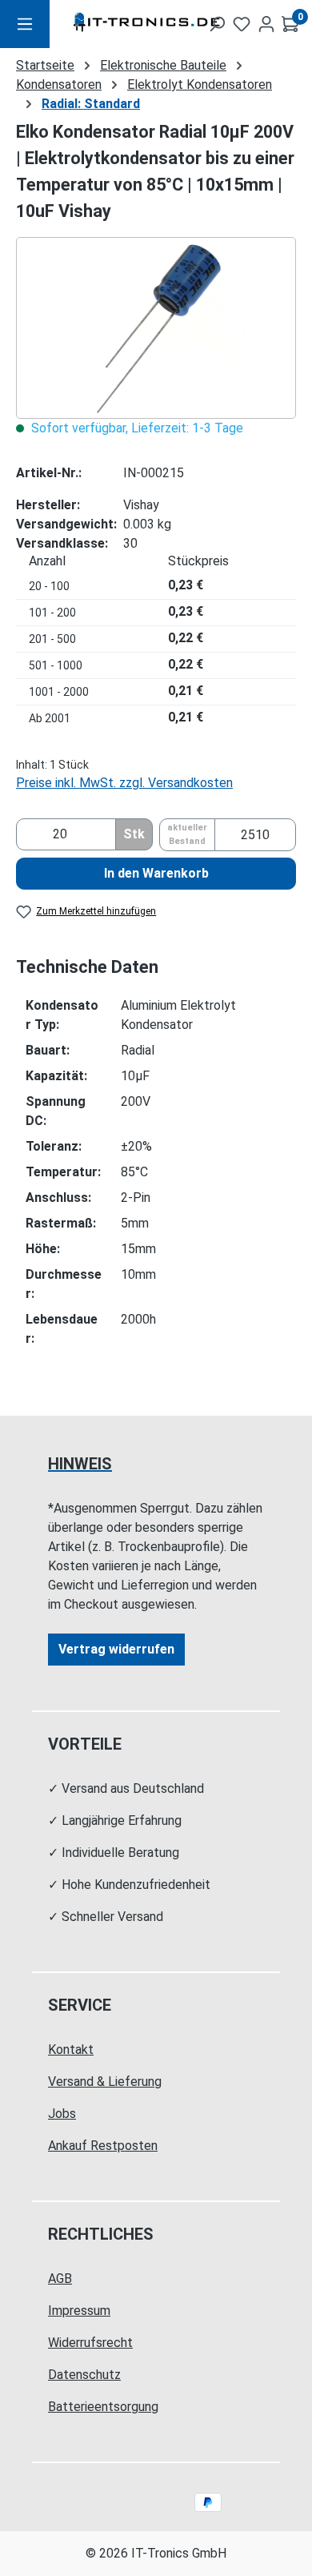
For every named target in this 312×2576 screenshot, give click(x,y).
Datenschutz (84, 2375)
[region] (156, 328)
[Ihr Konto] (266, 24)
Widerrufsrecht (90, 2343)
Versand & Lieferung (105, 2082)
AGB (60, 2279)
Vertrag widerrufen (116, 1649)
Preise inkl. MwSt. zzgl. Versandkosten (124, 783)
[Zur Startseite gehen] (117, 24)
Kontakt (71, 2050)
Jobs (62, 2114)
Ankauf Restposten (103, 2146)
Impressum (79, 2311)
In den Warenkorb (156, 873)
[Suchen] (217, 24)
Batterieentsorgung (103, 2407)
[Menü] (25, 24)
